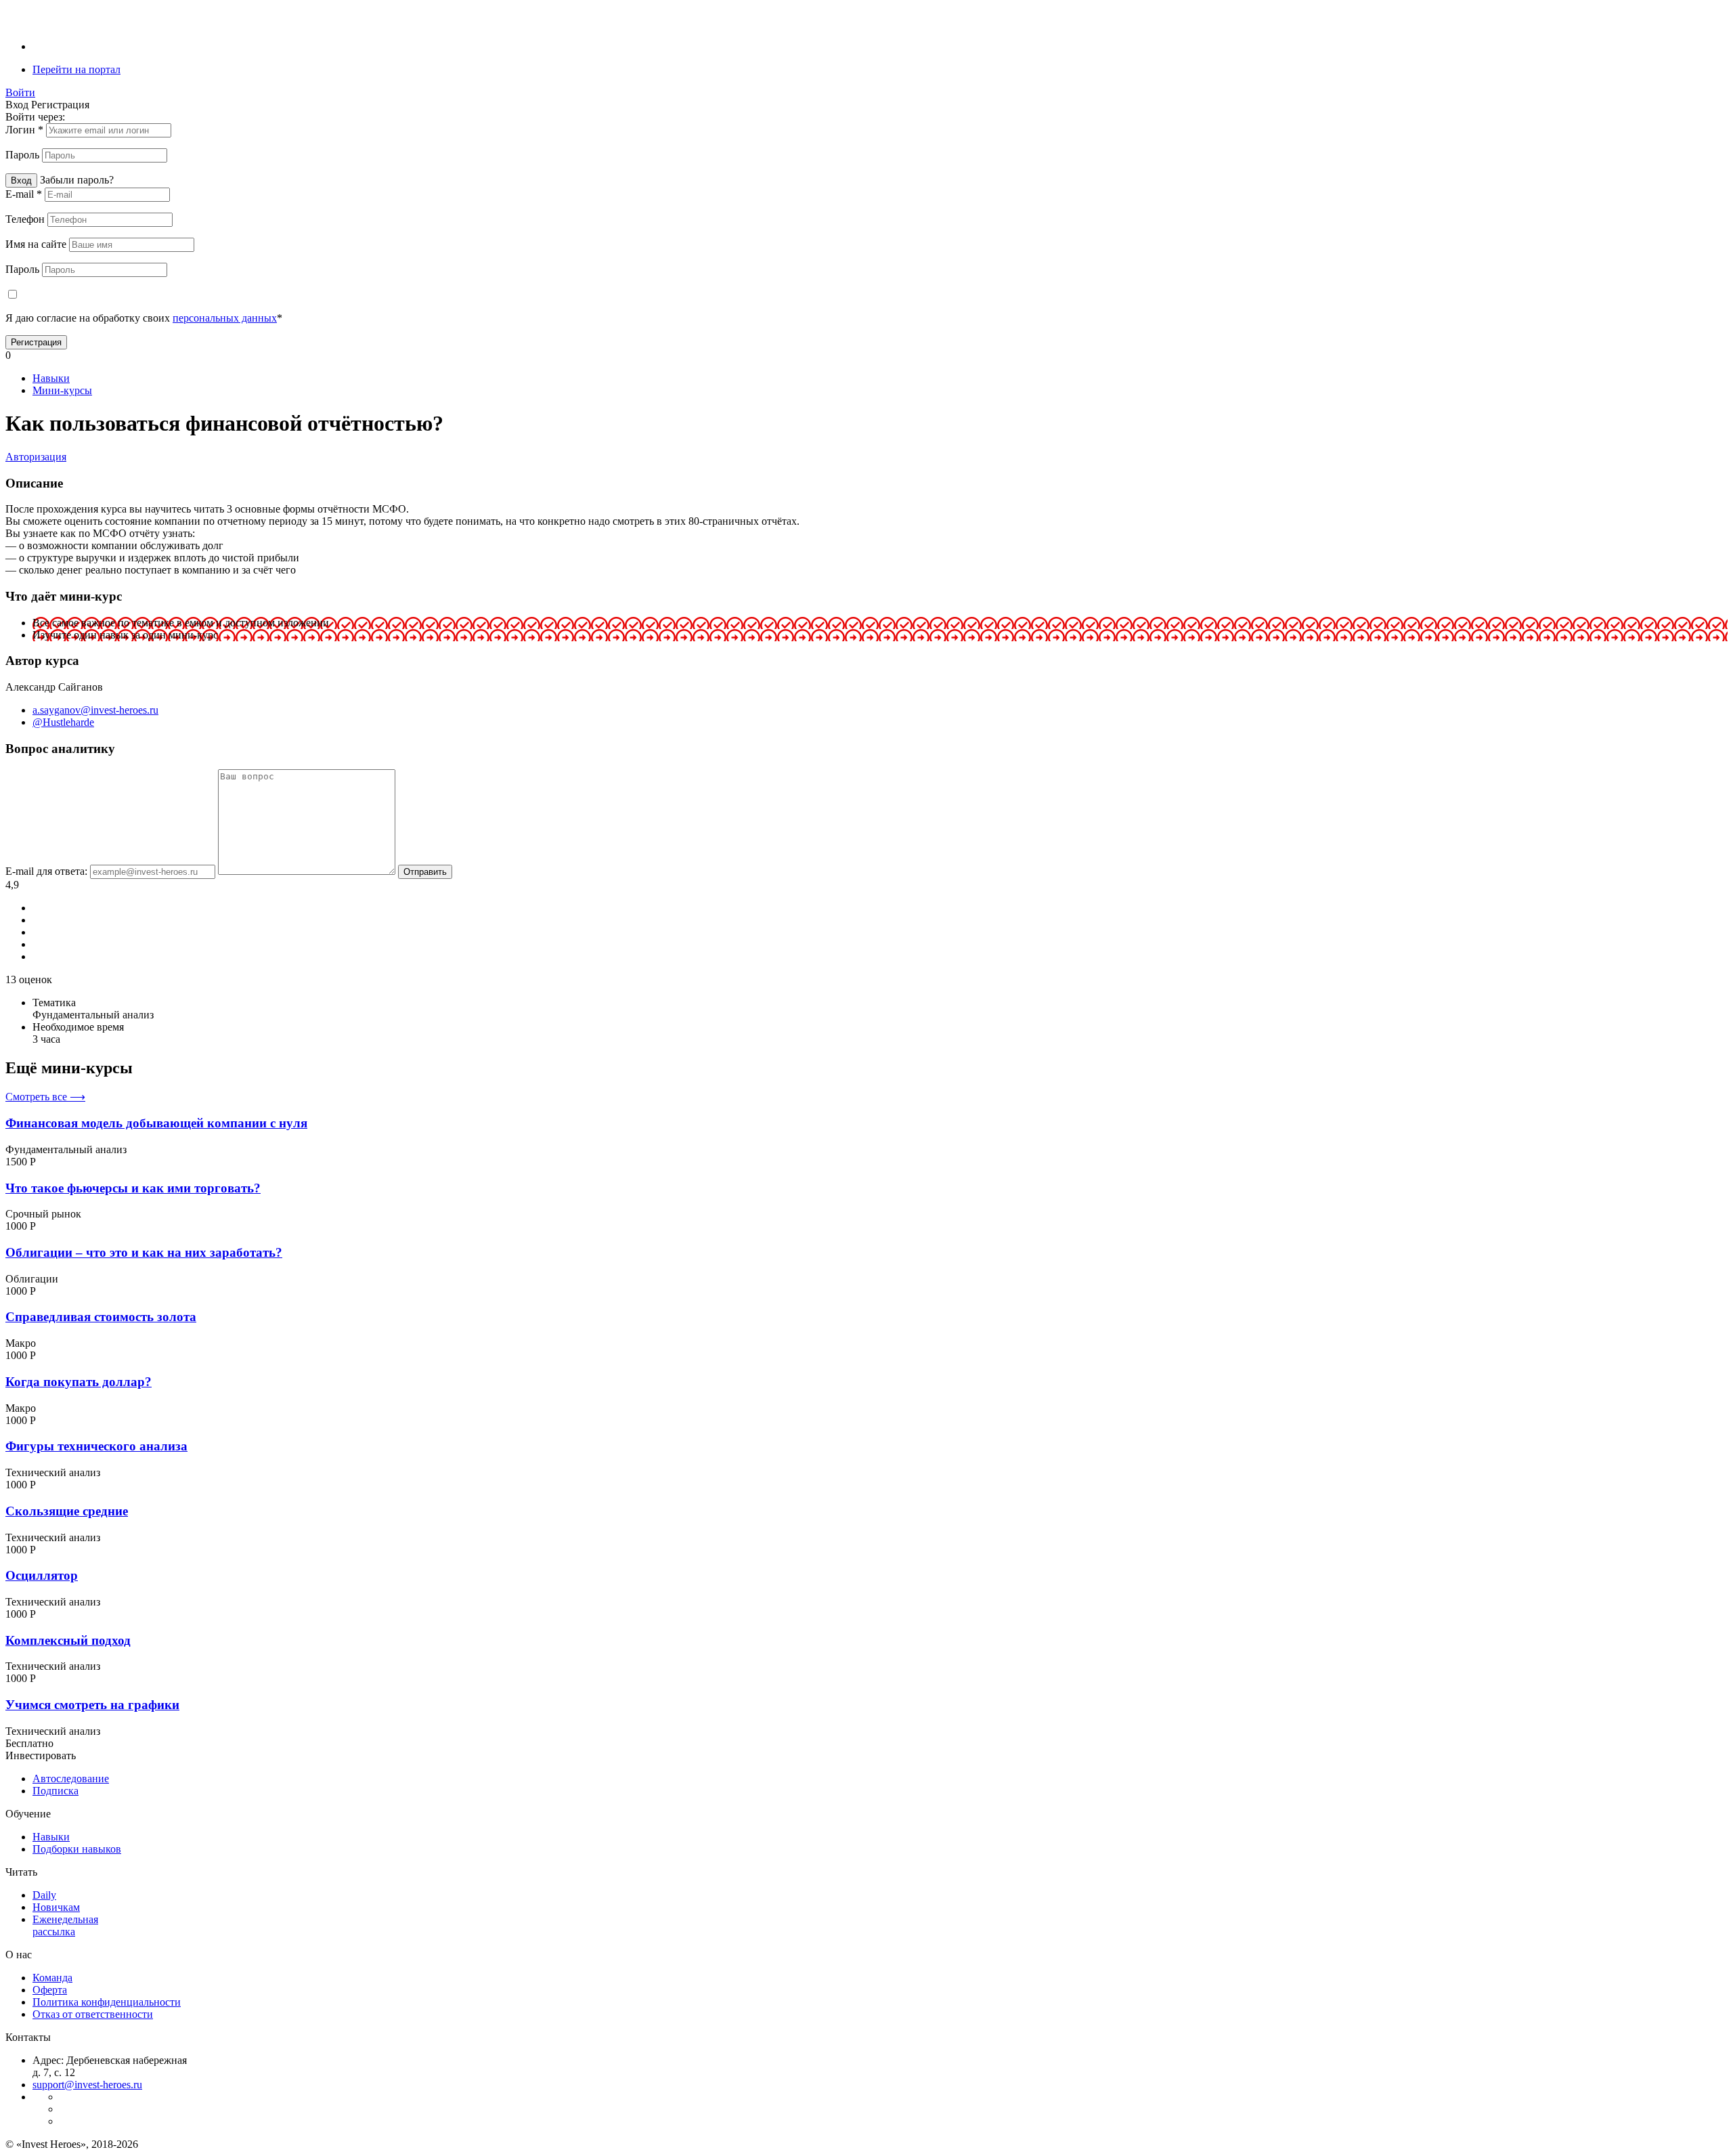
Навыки (51, 378)
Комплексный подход (68, 1640)
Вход (21, 180)
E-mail (24, 194)
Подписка (56, 1791)
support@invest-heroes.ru (87, 2085)
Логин (24, 130)
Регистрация (36, 342)
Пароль (24, 155)
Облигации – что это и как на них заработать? (144, 1252)
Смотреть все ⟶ (45, 1097)
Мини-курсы (62, 390)
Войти (20, 92)
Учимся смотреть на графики (92, 1705)
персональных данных (225, 318)
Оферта (50, 1990)
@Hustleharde (63, 722)
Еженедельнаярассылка (65, 1925)
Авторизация (36, 457)
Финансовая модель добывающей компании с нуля (156, 1123)
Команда (52, 1978)
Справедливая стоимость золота (101, 1317)
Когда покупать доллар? (79, 1382)
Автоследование (71, 1778)
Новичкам (56, 1907)
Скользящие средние (67, 1511)
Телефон (26, 219)
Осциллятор (42, 1575)
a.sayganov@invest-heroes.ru (95, 710)
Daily (44, 1895)
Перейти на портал (76, 69)
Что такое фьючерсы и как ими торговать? (133, 1188)
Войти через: (35, 117)
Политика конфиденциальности (107, 2002)
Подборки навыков (77, 1849)
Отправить (425, 872)
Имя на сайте (37, 244)
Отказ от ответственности (93, 2014)
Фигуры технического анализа (96, 1446)
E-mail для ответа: (48, 871)
